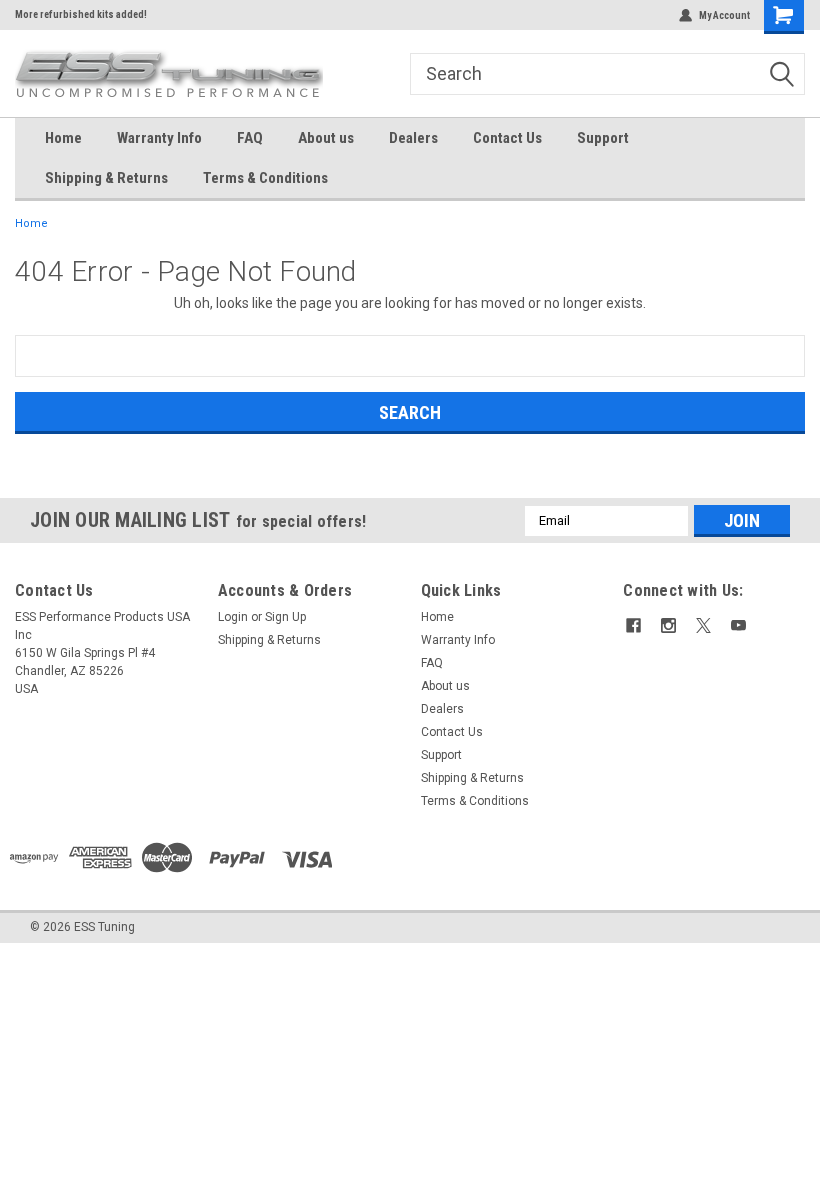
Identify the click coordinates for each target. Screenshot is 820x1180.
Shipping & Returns (106, 178)
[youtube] (738, 625)
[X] (703, 625)
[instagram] (668, 625)
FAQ (250, 138)
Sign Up (285, 617)
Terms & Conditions (265, 178)
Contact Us (507, 138)
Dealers (413, 138)
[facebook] (633, 625)
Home (63, 138)
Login (233, 617)
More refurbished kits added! (81, 14)
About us (326, 138)
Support (603, 138)
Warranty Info (159, 138)
